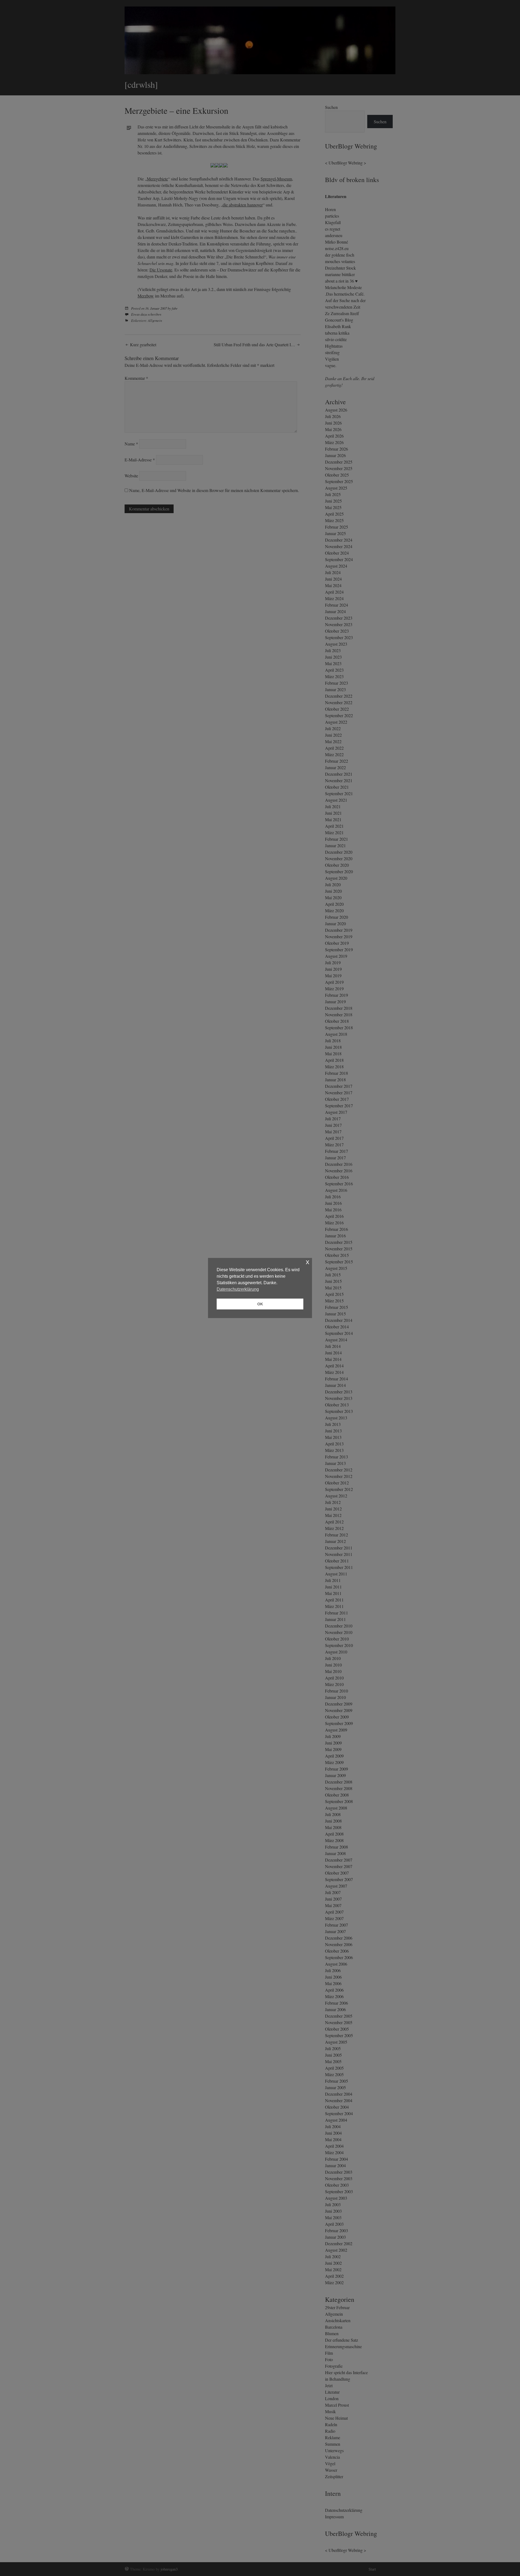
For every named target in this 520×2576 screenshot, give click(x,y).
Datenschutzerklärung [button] (238, 1289)
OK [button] (260, 1304)
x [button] (308, 1262)
